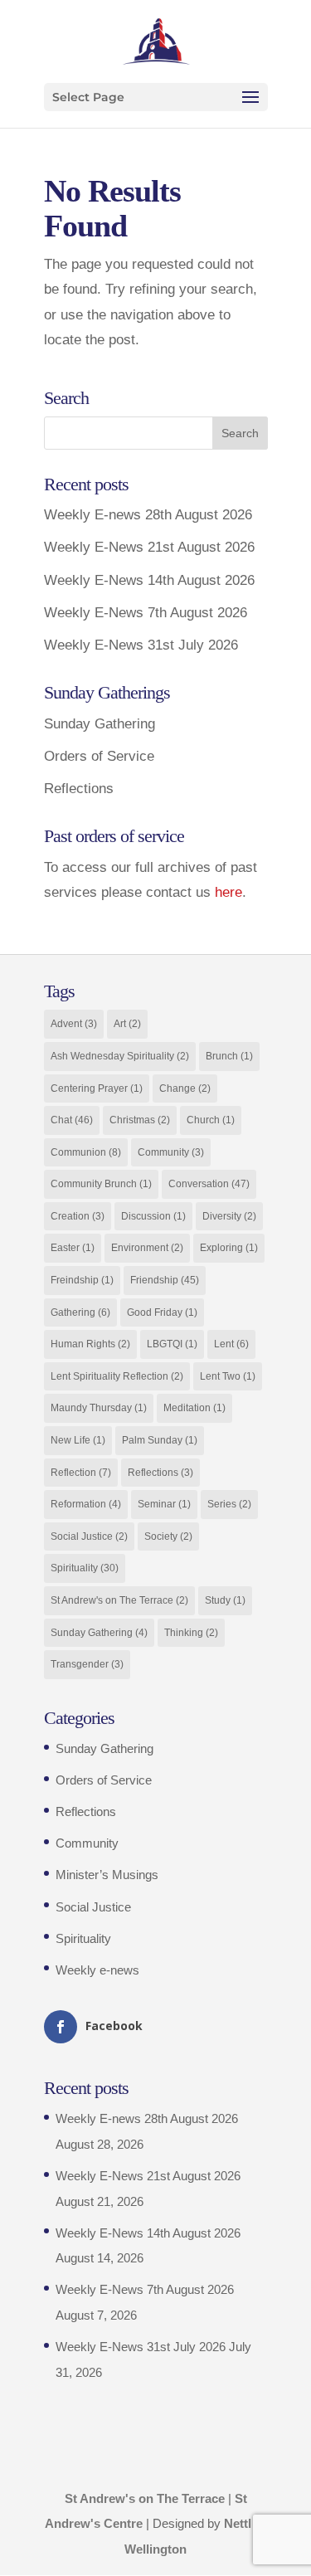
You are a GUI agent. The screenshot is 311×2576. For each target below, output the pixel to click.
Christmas (140, 1120)
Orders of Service (99, 756)
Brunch (229, 1056)
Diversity (229, 1216)
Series (229, 1504)
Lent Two (228, 1376)
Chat (72, 1120)
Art (127, 1024)
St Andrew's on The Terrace (119, 1600)
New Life (78, 1440)
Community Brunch (101, 1184)
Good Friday (162, 1312)
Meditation (194, 1408)
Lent (231, 1344)
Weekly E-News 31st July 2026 (141, 645)
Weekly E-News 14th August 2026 (149, 580)
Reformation (86, 1504)
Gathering (80, 1312)
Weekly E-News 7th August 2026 (146, 613)
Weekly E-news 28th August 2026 (148, 515)
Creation (78, 1216)
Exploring (229, 1248)
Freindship (82, 1280)
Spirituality (85, 1568)
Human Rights (90, 1344)
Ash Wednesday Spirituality (120, 1056)
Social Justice (89, 1536)
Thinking (191, 1633)
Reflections (79, 789)
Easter (73, 1248)
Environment (147, 1248)
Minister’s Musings (107, 1875)
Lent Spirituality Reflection (117, 1376)
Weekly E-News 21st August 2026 (149, 547)
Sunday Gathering (100, 724)
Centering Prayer (97, 1088)
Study (225, 1600)
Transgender (87, 1664)
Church (211, 1120)
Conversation (209, 1184)
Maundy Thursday (99, 1408)
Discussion (153, 1216)
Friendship (165, 1280)
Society (168, 1536)
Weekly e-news (97, 1970)
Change (185, 1088)
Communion (86, 1152)
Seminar (164, 1504)
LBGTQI (172, 1344)
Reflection (81, 1473)
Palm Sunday (160, 1440)
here (228, 892)
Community (171, 1152)
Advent (74, 1024)
